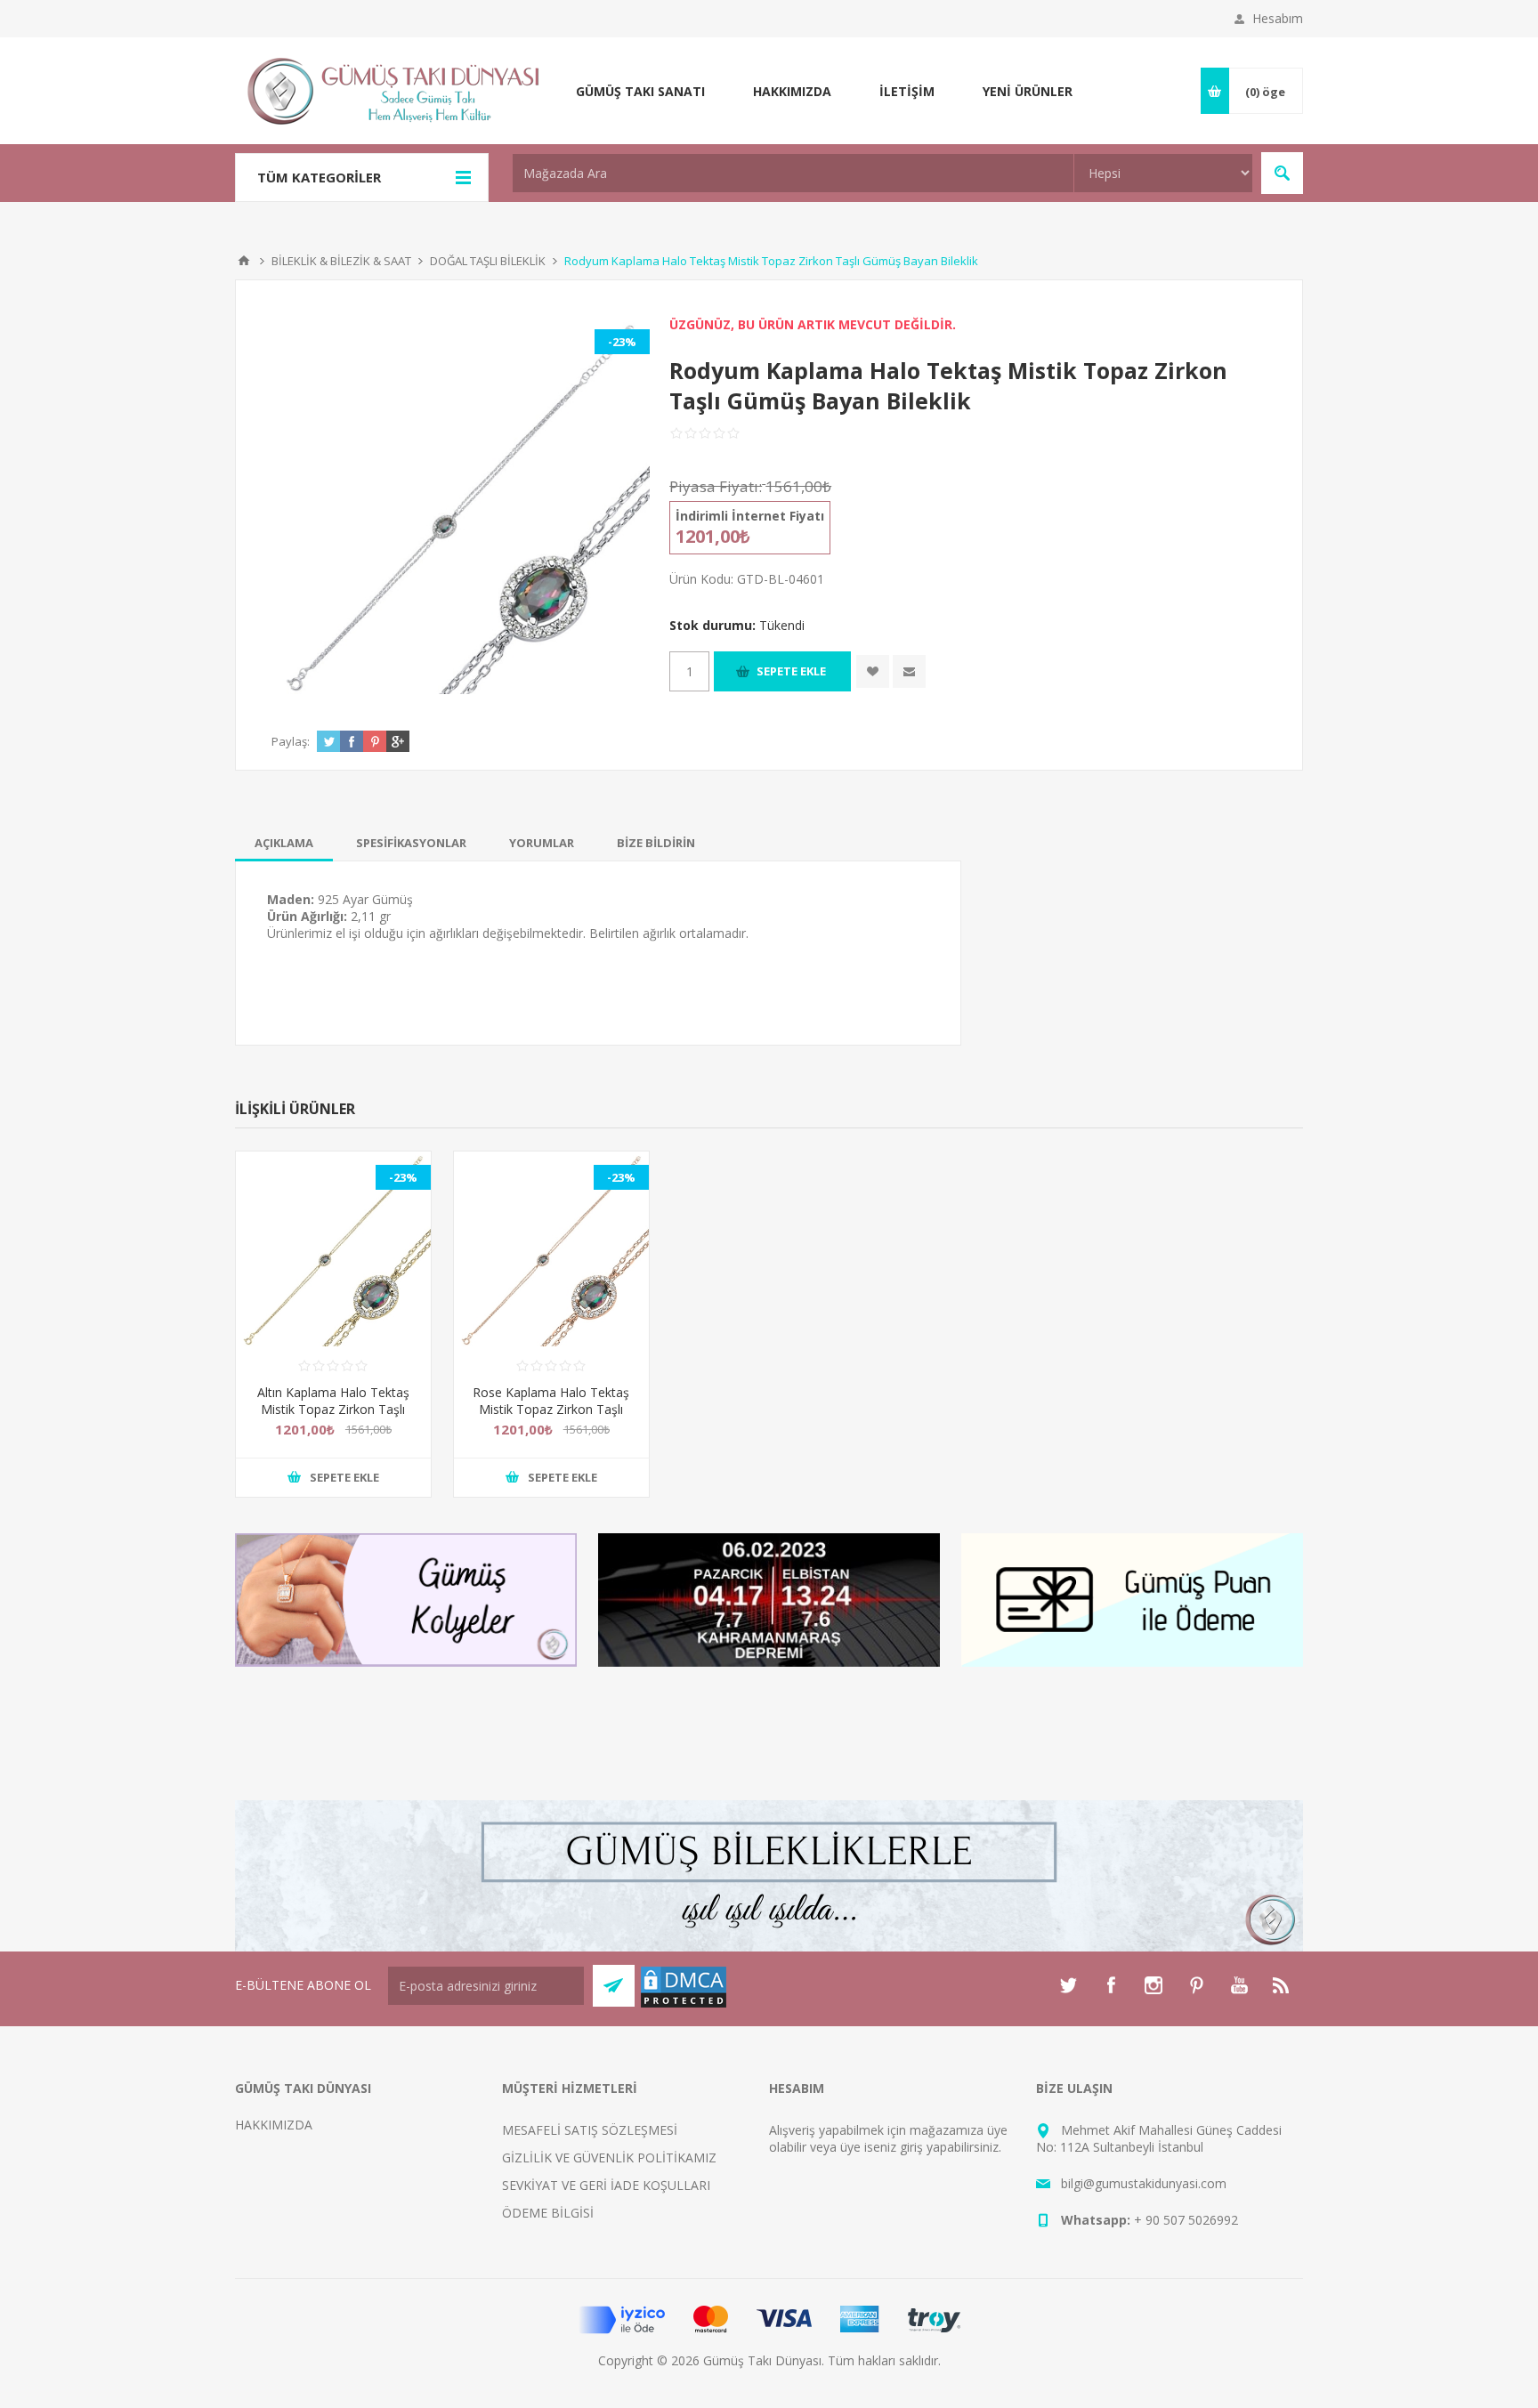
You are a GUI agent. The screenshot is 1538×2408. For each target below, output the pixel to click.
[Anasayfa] (244, 261)
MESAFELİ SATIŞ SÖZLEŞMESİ (590, 2130)
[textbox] (793, 173)
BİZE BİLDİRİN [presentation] (656, 843)
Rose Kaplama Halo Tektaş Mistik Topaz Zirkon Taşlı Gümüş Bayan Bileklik (551, 1409)
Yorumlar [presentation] (542, 843)
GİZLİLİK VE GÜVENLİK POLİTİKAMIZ (609, 2158)
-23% (622, 342)
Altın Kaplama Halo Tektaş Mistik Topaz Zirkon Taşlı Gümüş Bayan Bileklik (333, 1409)
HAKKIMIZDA (274, 2125)
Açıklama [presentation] (284, 843)
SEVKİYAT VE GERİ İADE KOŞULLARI (606, 2185)
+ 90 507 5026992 (1186, 2220)
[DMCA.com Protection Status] (684, 2004)
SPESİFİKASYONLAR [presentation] (411, 843)
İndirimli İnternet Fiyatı (750, 516)
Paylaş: (291, 741)
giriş (911, 2147)
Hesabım (1278, 18)
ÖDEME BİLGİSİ (548, 2213)
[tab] (284, 843)
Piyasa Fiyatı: (716, 486)
